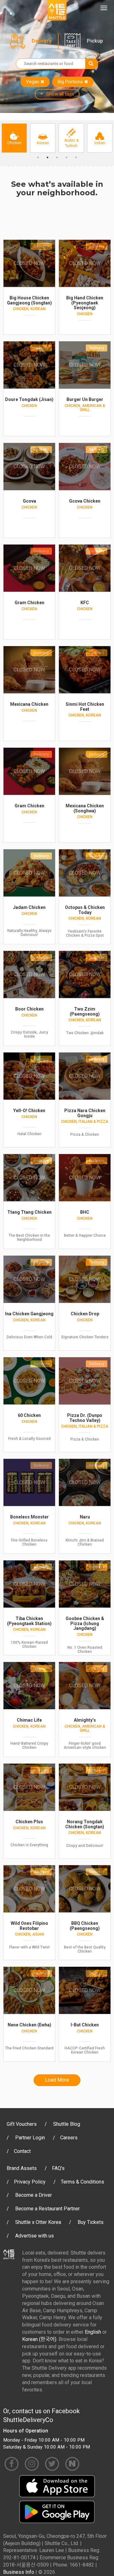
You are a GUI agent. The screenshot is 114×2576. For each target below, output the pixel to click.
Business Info (19, 2572)
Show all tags (60, 94)
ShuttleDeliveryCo (28, 2420)
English (93, 2332)
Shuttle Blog (67, 2124)
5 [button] (76, 157)
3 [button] (57, 157)
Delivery (42, 41)
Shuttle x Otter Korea (38, 2222)
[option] (14, 138)
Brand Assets (22, 2168)
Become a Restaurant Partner (47, 2209)
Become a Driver (34, 2195)
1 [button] (38, 157)
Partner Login (30, 2138)
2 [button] (47, 157)
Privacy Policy (30, 2182)
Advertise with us (35, 2236)
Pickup (95, 41)
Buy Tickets (91, 2222)
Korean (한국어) (39, 2339)
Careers (69, 2138)
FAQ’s (58, 2168)
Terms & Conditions (82, 2182)
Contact (22, 2151)
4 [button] (66, 157)
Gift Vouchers (22, 2124)
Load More (57, 2080)
